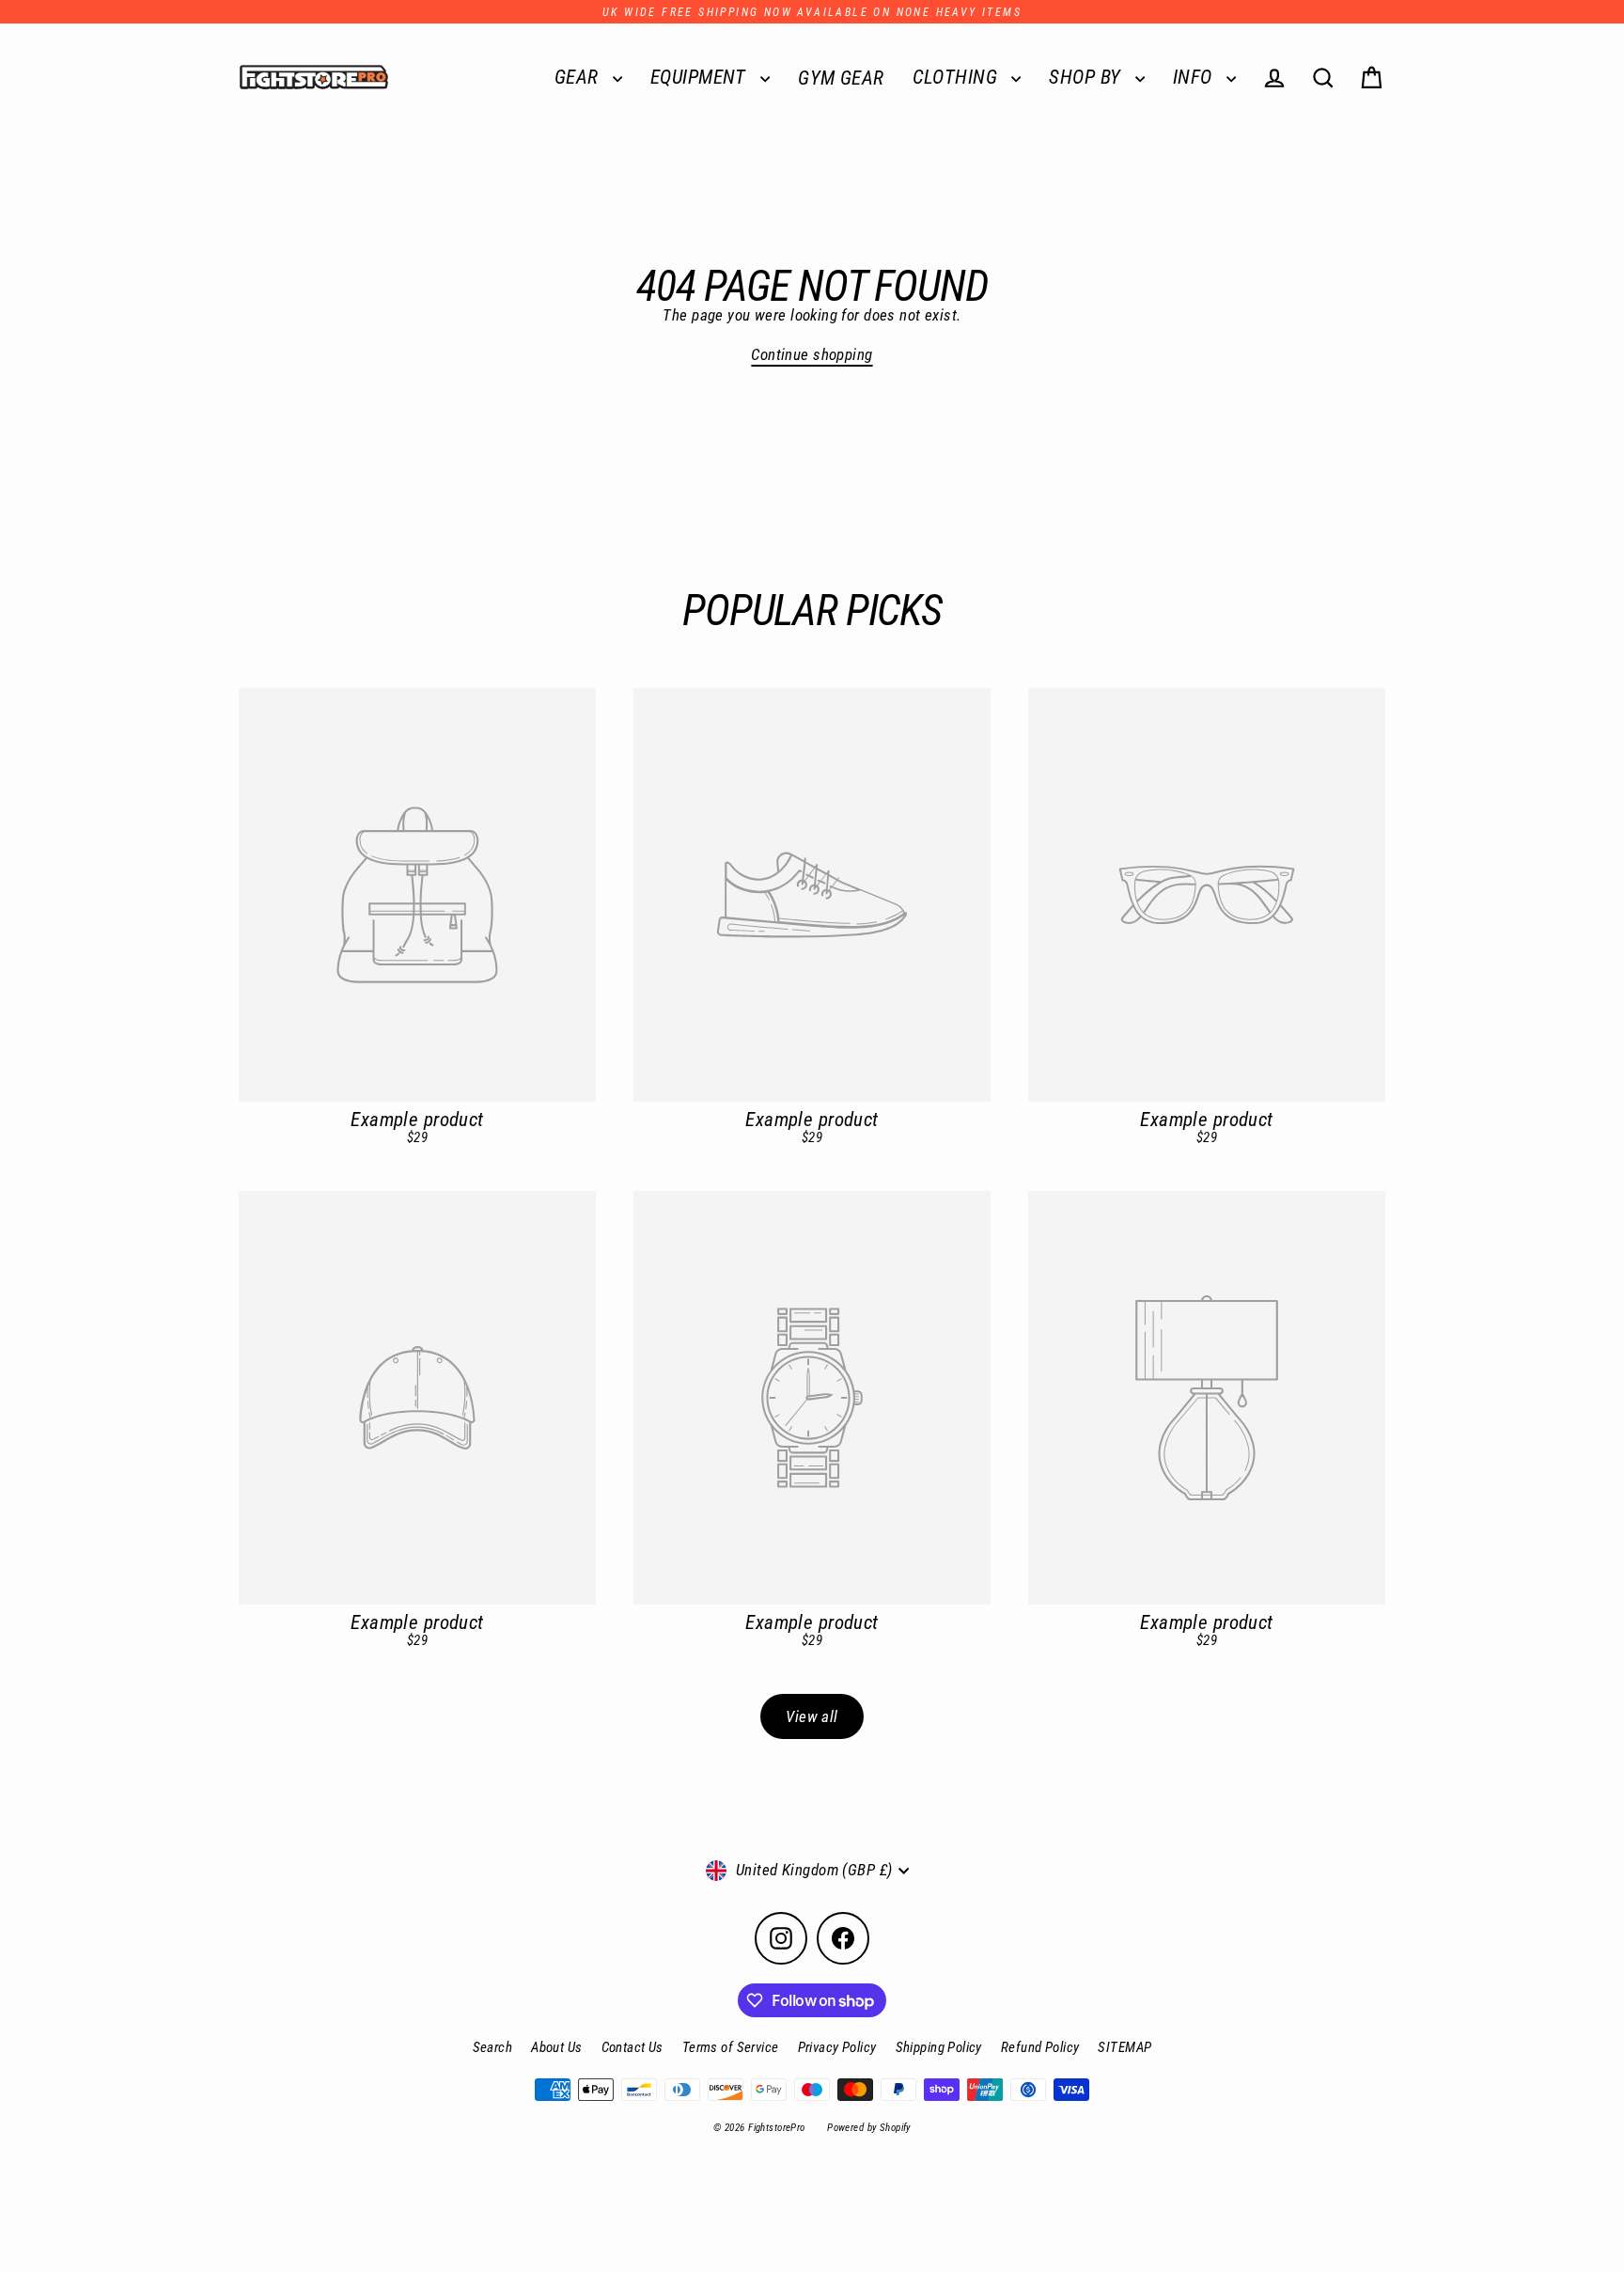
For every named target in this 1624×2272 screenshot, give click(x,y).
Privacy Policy (837, 2047)
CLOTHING (958, 77)
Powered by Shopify (869, 2128)
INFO (1195, 77)
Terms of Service (731, 2047)
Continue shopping (812, 354)
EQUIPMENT (701, 77)
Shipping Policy (939, 2047)
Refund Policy (1040, 2047)
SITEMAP (1124, 2047)
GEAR (579, 77)
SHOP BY (1087, 77)
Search (493, 2047)
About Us (556, 2047)
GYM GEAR (841, 78)
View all (812, 1716)
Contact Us (632, 2047)
